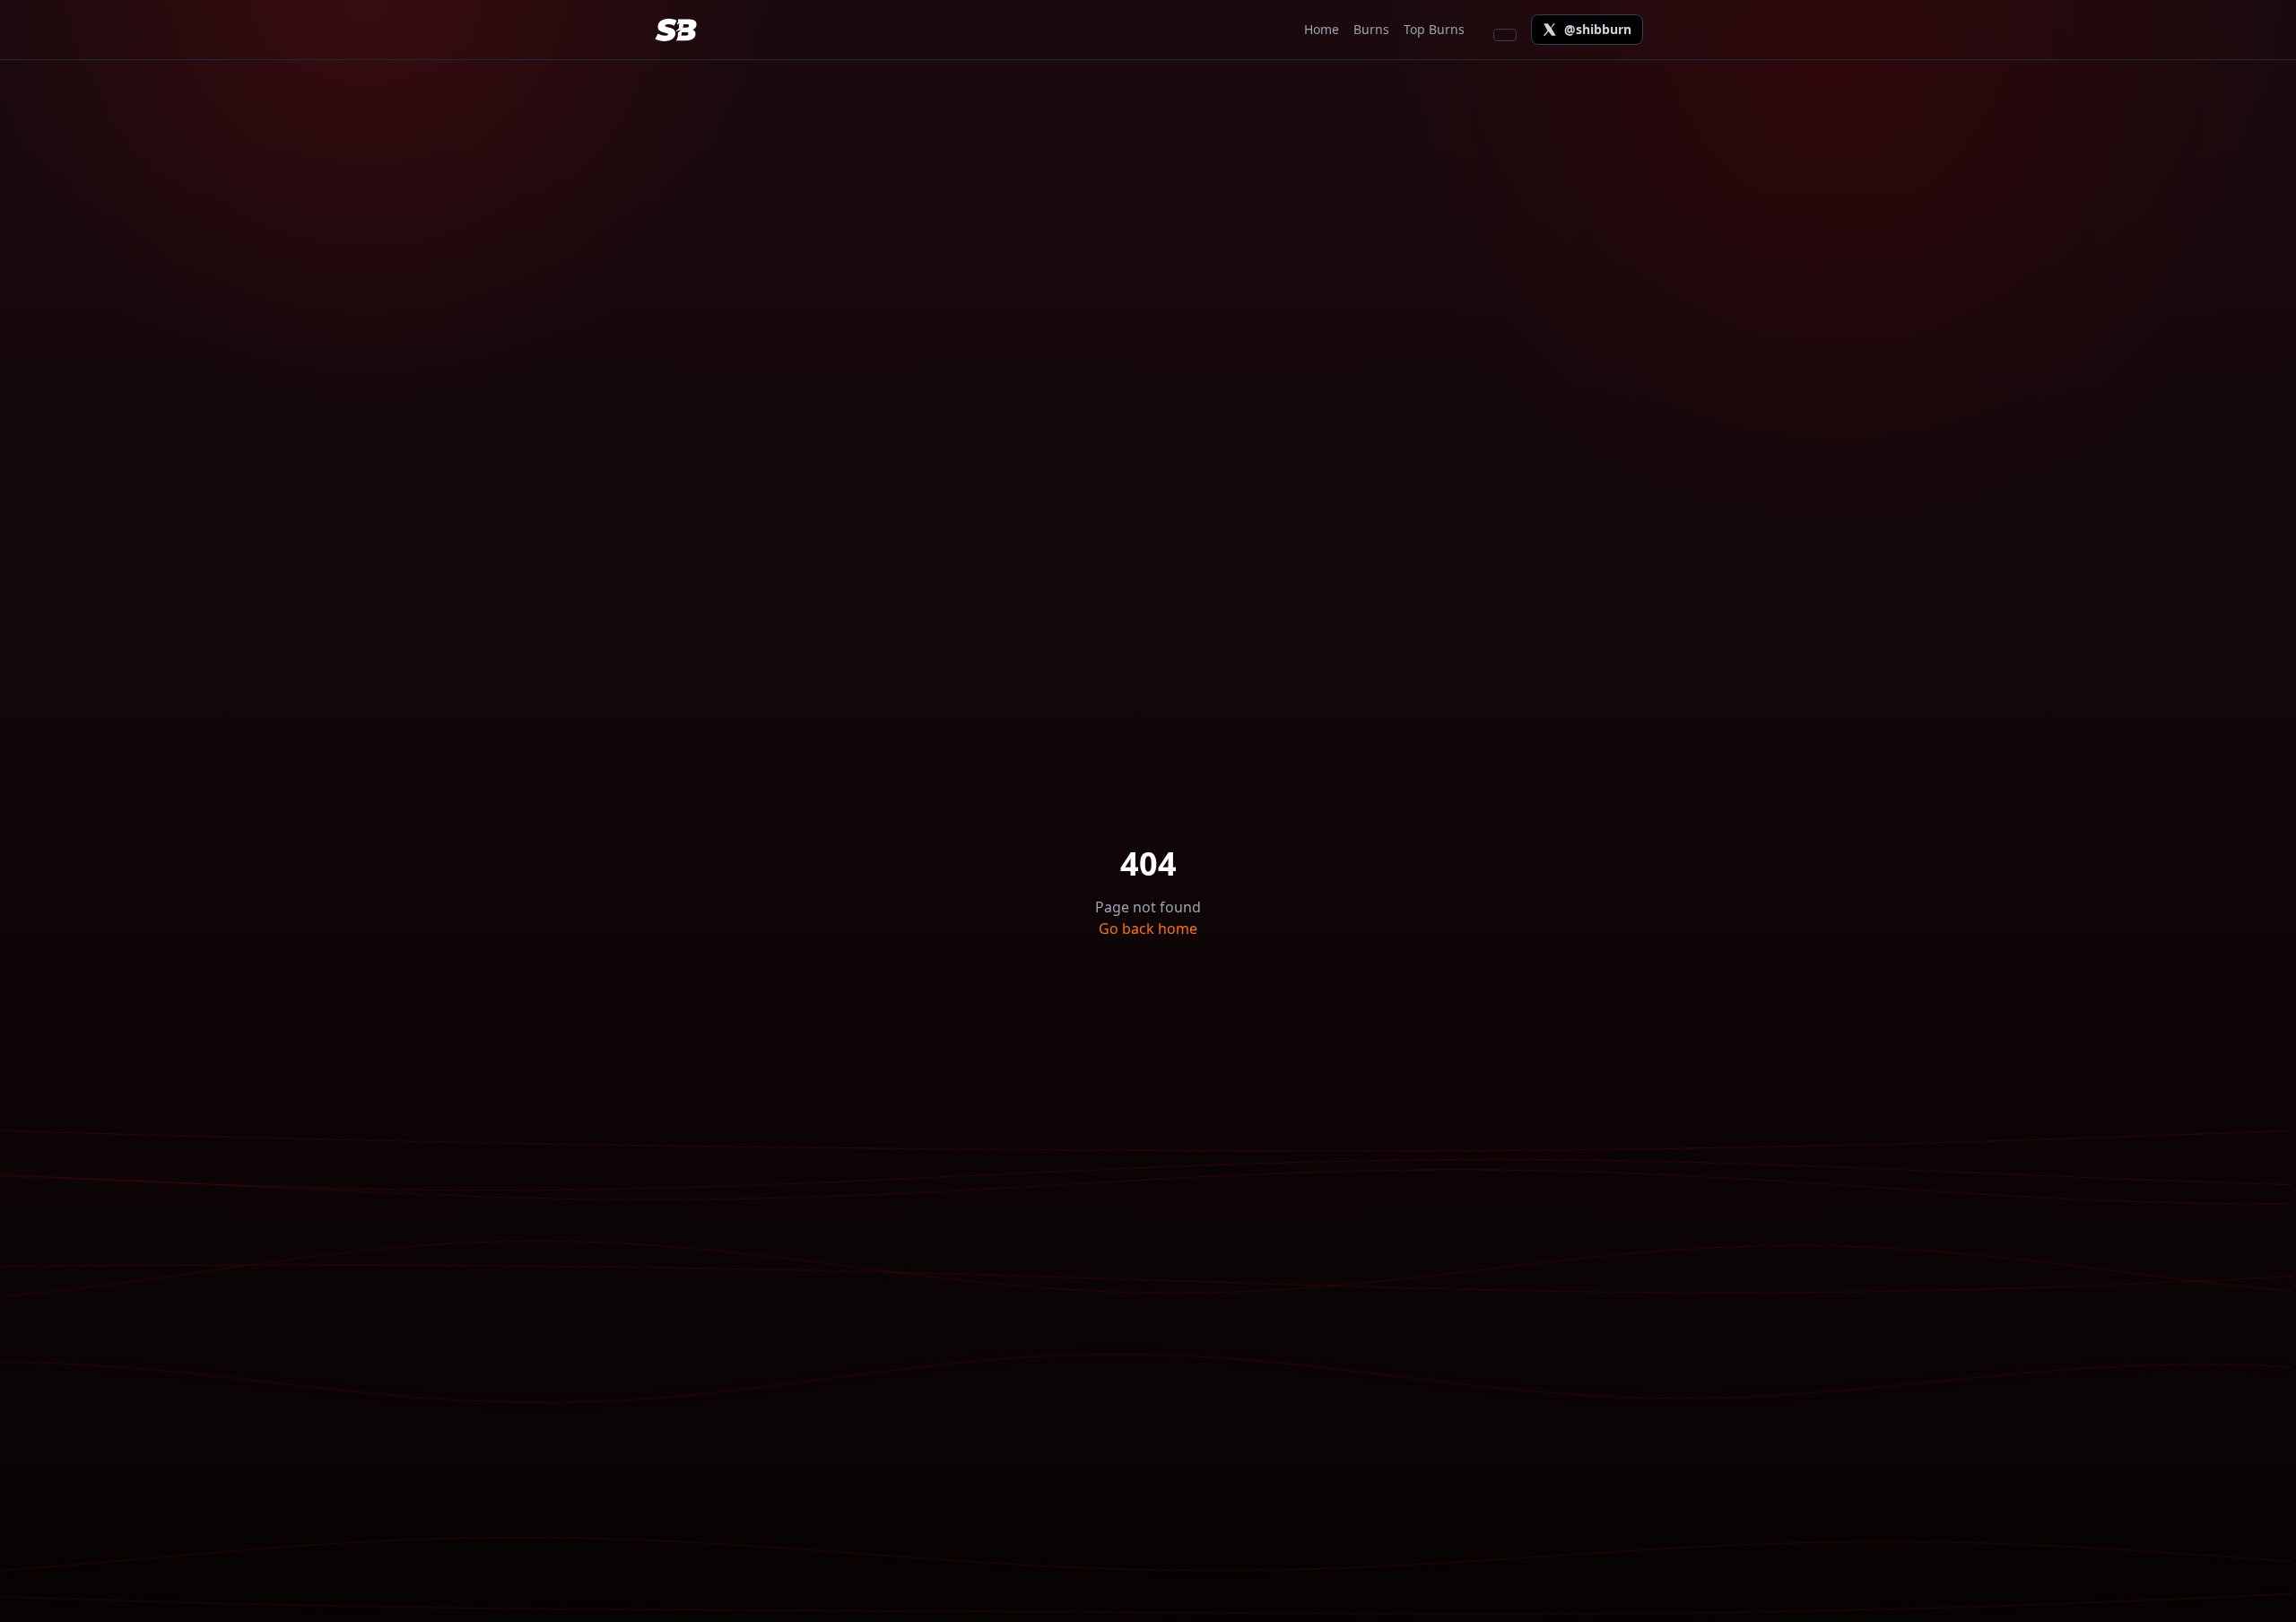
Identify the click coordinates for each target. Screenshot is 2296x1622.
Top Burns (1434, 29)
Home (1322, 29)
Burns (1371, 29)
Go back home (1148, 929)
